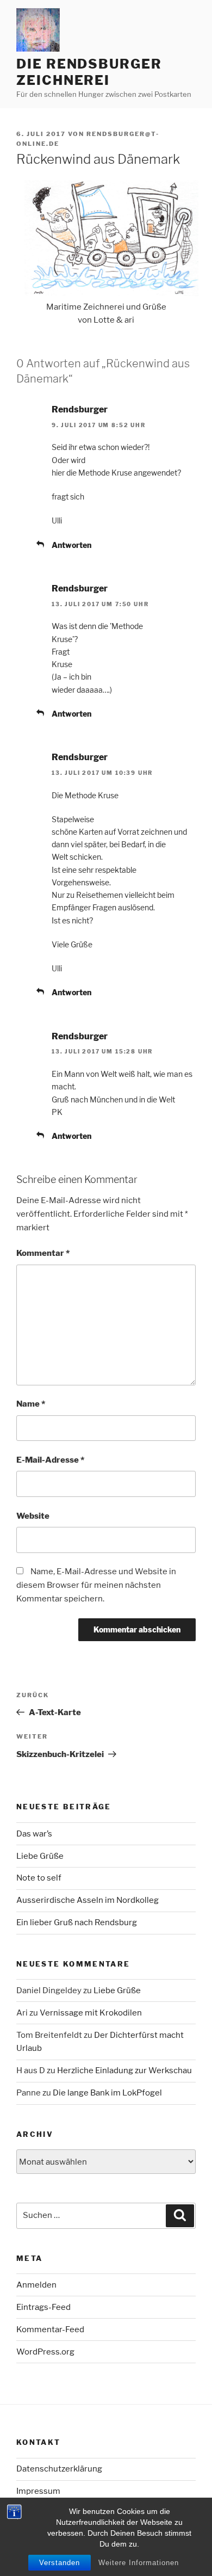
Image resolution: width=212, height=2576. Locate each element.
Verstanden (60, 2563)
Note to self (39, 1878)
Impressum (38, 2491)
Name (31, 1404)
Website (33, 1516)
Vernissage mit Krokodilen (91, 2013)
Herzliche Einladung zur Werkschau (124, 2070)
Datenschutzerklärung (59, 2469)
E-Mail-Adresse (50, 1460)
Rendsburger (80, 409)
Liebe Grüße (40, 1856)
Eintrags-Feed (43, 2307)
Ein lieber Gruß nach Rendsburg (77, 1922)
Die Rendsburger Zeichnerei (89, 72)
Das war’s (34, 1834)
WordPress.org (45, 2352)
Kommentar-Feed (50, 2330)
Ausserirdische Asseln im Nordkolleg (88, 1900)
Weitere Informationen (139, 2563)
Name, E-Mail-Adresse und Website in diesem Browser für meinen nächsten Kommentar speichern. (96, 1585)
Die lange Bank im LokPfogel (107, 2093)
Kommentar (43, 1253)
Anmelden (36, 2285)
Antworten (71, 545)
